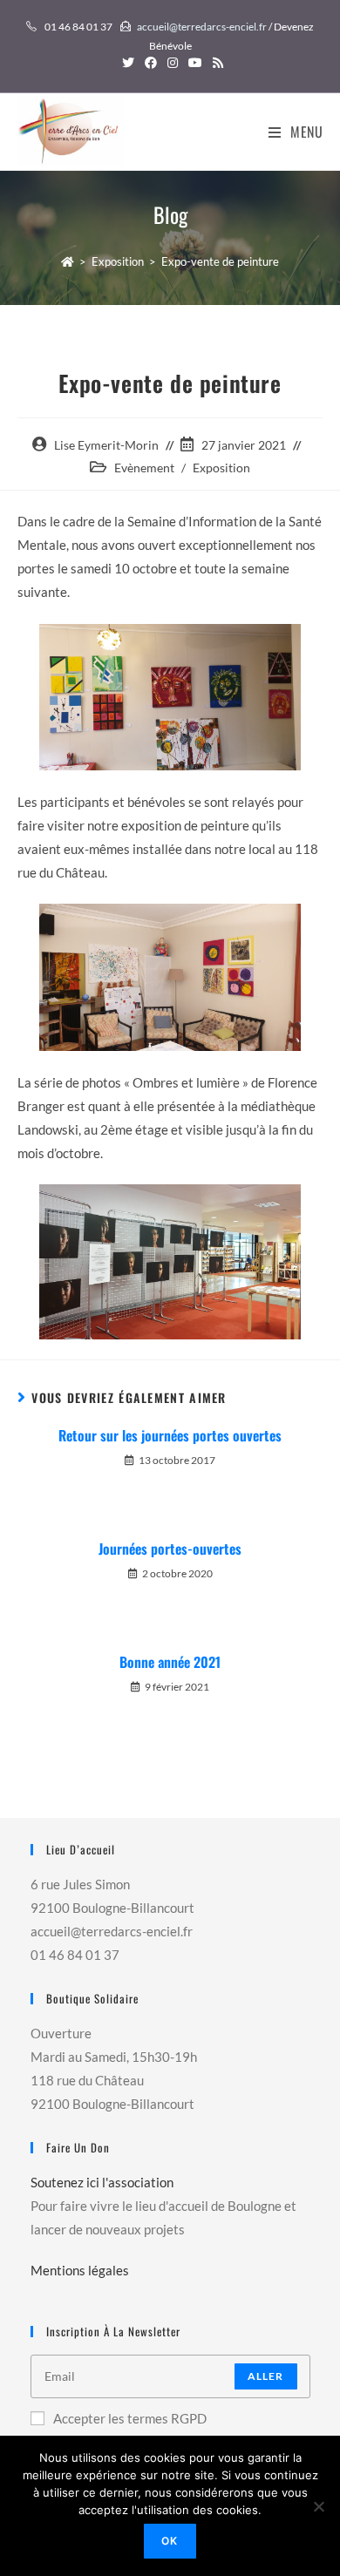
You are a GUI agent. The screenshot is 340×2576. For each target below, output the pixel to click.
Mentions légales (80, 2270)
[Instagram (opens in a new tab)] (173, 63)
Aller (266, 2376)
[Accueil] (68, 261)
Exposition (221, 468)
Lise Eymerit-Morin (106, 445)
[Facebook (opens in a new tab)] (151, 63)
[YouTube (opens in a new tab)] (195, 63)
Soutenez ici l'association (102, 2182)
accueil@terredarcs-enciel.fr (202, 27)
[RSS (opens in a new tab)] (215, 63)
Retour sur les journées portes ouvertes (170, 1435)
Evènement (144, 468)
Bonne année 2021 (170, 1662)
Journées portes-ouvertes (170, 1549)
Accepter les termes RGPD (130, 2418)
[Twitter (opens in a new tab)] (128, 63)
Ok (170, 2541)
